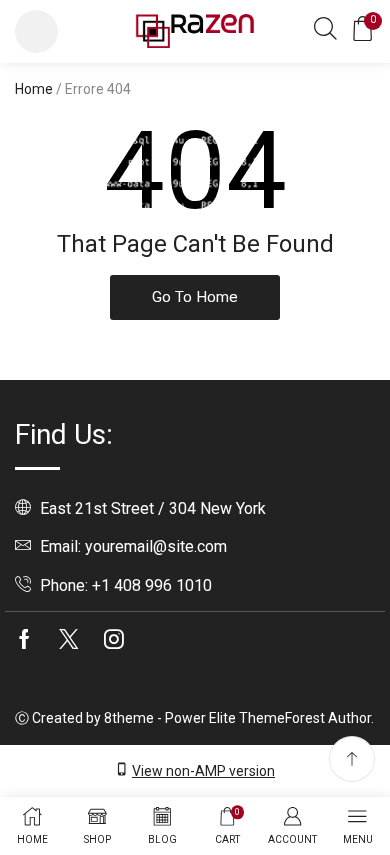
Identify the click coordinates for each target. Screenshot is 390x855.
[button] (36, 31)
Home (34, 89)
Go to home (195, 297)
